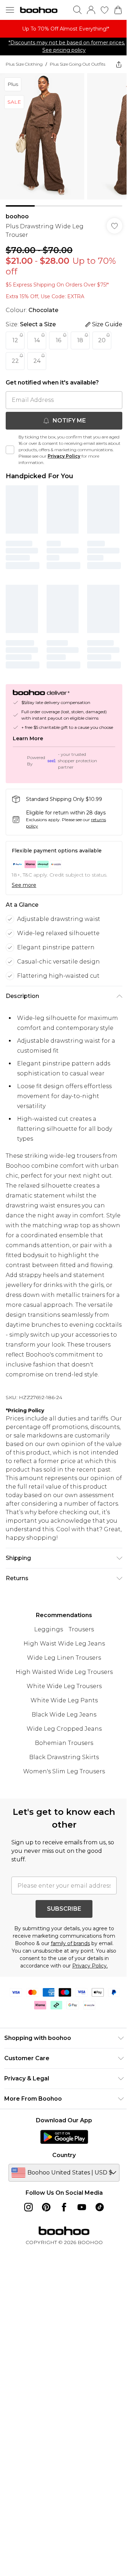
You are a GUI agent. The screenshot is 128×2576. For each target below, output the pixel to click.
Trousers (81, 1629)
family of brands (70, 1943)
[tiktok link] (100, 2207)
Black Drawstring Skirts (64, 1757)
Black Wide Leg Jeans (64, 1715)
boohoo (17, 216)
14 (37, 340)
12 (15, 340)
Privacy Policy (64, 456)
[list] (64, 29)
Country (64, 2155)
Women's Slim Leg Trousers (64, 1771)
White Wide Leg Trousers (64, 1686)
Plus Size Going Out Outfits (78, 64)
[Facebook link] (64, 2207)
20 (102, 340)
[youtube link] (82, 2207)
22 (15, 361)
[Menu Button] (10, 10)
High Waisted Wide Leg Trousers (64, 1672)
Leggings (49, 1629)
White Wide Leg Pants (64, 1700)
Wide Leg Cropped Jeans (64, 1729)
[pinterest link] (46, 2207)
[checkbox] (10, 450)
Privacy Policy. (90, 1966)
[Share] (119, 64)
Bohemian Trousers (64, 1743)
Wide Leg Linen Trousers (64, 1658)
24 (37, 361)
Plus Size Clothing (24, 64)
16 (58, 340)
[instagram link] (28, 2207)
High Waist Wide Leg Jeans (64, 1644)
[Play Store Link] (64, 2137)
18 (80, 340)
